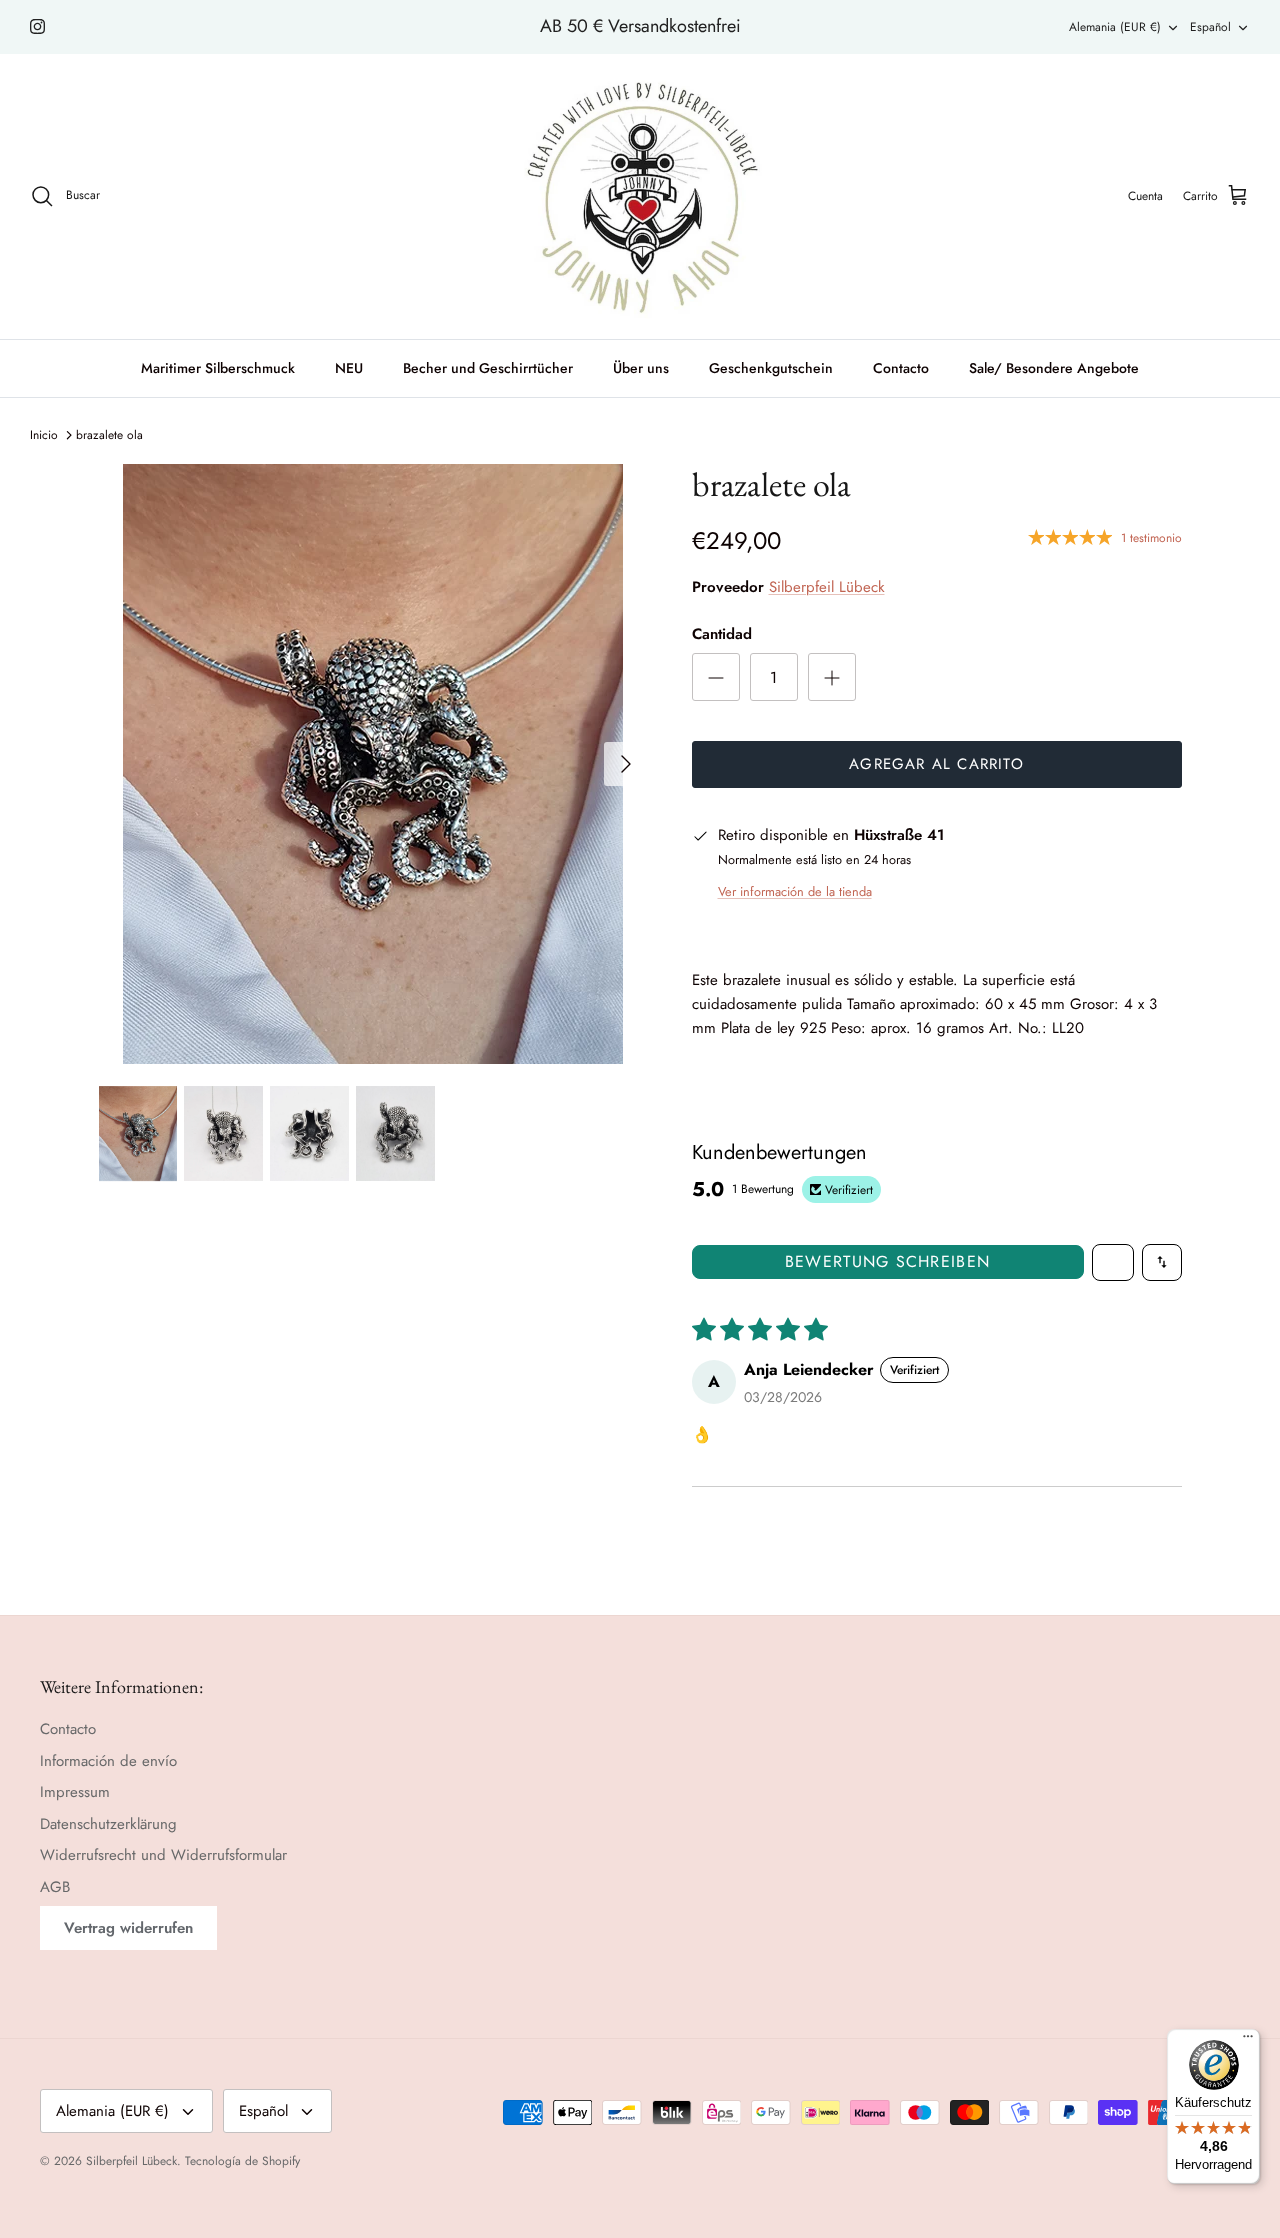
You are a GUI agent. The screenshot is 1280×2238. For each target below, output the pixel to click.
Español (1210, 27)
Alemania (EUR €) (1115, 27)
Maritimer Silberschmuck (218, 368)
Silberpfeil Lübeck (827, 587)
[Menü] (1248, 2041)
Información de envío (108, 1761)
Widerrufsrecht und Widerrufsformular (163, 1855)
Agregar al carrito (936, 764)
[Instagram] (37, 26)
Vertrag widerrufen (128, 1928)
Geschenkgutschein (771, 368)
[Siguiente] (626, 764)
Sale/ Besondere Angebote (1054, 368)
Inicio (44, 435)
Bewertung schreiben (887, 1261)
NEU (349, 368)
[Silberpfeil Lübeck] (640, 196)
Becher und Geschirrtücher (488, 368)
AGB (55, 1887)
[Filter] (1113, 1262)
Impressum (75, 1792)
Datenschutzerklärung (108, 1824)
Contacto (901, 368)
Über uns (641, 368)
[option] (373, 764)
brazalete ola (109, 435)
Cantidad (722, 634)
